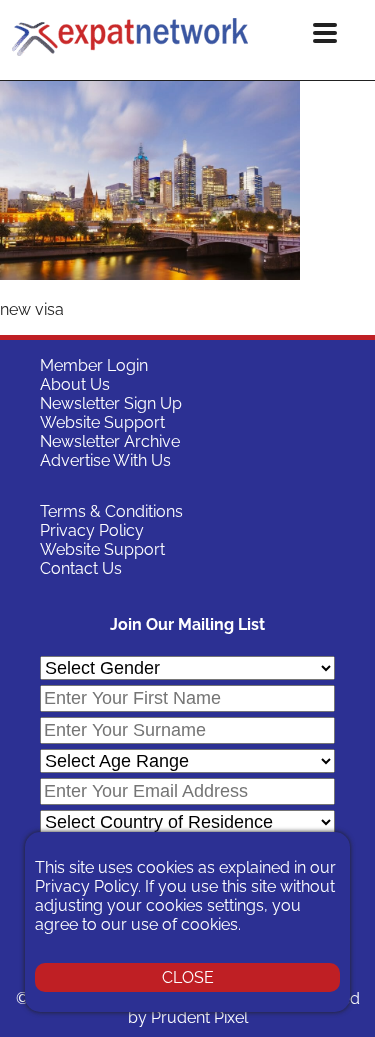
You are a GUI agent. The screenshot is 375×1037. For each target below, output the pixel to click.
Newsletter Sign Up (111, 403)
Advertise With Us (105, 460)
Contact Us (81, 568)
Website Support (102, 422)
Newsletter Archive (110, 441)
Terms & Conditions (111, 511)
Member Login (94, 365)
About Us (75, 384)
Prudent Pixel (199, 1017)
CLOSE (188, 977)
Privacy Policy (92, 530)
